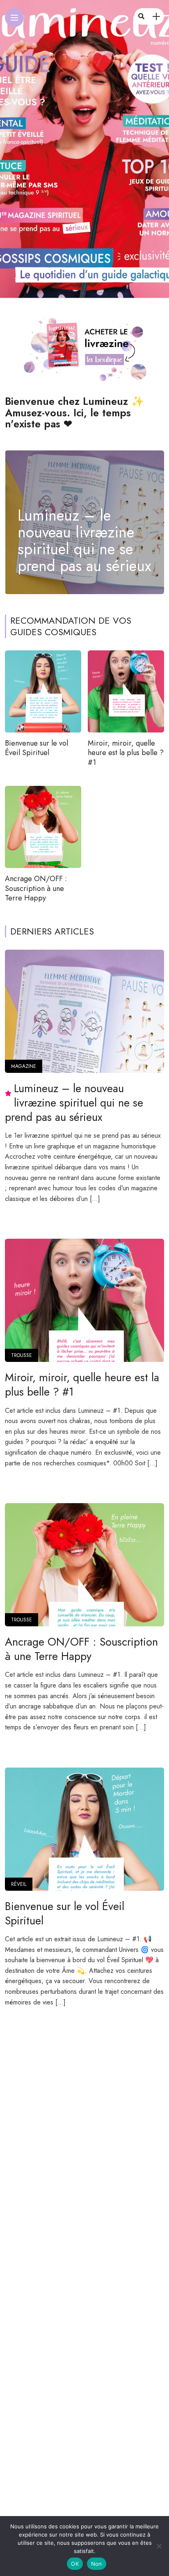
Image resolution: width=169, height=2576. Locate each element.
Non (97, 2564)
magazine (24, 1066)
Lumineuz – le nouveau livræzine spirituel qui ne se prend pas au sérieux (84, 541)
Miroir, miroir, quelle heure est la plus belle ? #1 (126, 753)
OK (75, 2564)
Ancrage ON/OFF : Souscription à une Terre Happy (36, 888)
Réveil (19, 1884)
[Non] (159, 2546)
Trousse (22, 1355)
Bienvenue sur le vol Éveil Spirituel (37, 748)
